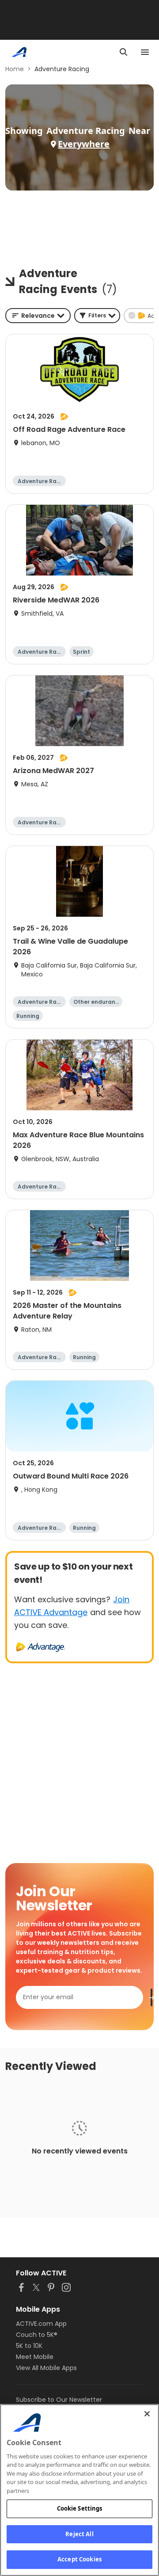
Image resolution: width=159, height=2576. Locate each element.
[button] (97, 316)
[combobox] (38, 316)
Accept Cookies (79, 2559)
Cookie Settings (80, 2508)
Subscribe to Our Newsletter (59, 2400)
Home (15, 69)
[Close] (147, 2414)
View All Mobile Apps (46, 2368)
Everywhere (84, 144)
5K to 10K (29, 2346)
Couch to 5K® (37, 2335)
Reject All (79, 2534)
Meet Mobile (35, 2357)
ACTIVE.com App (41, 2324)
